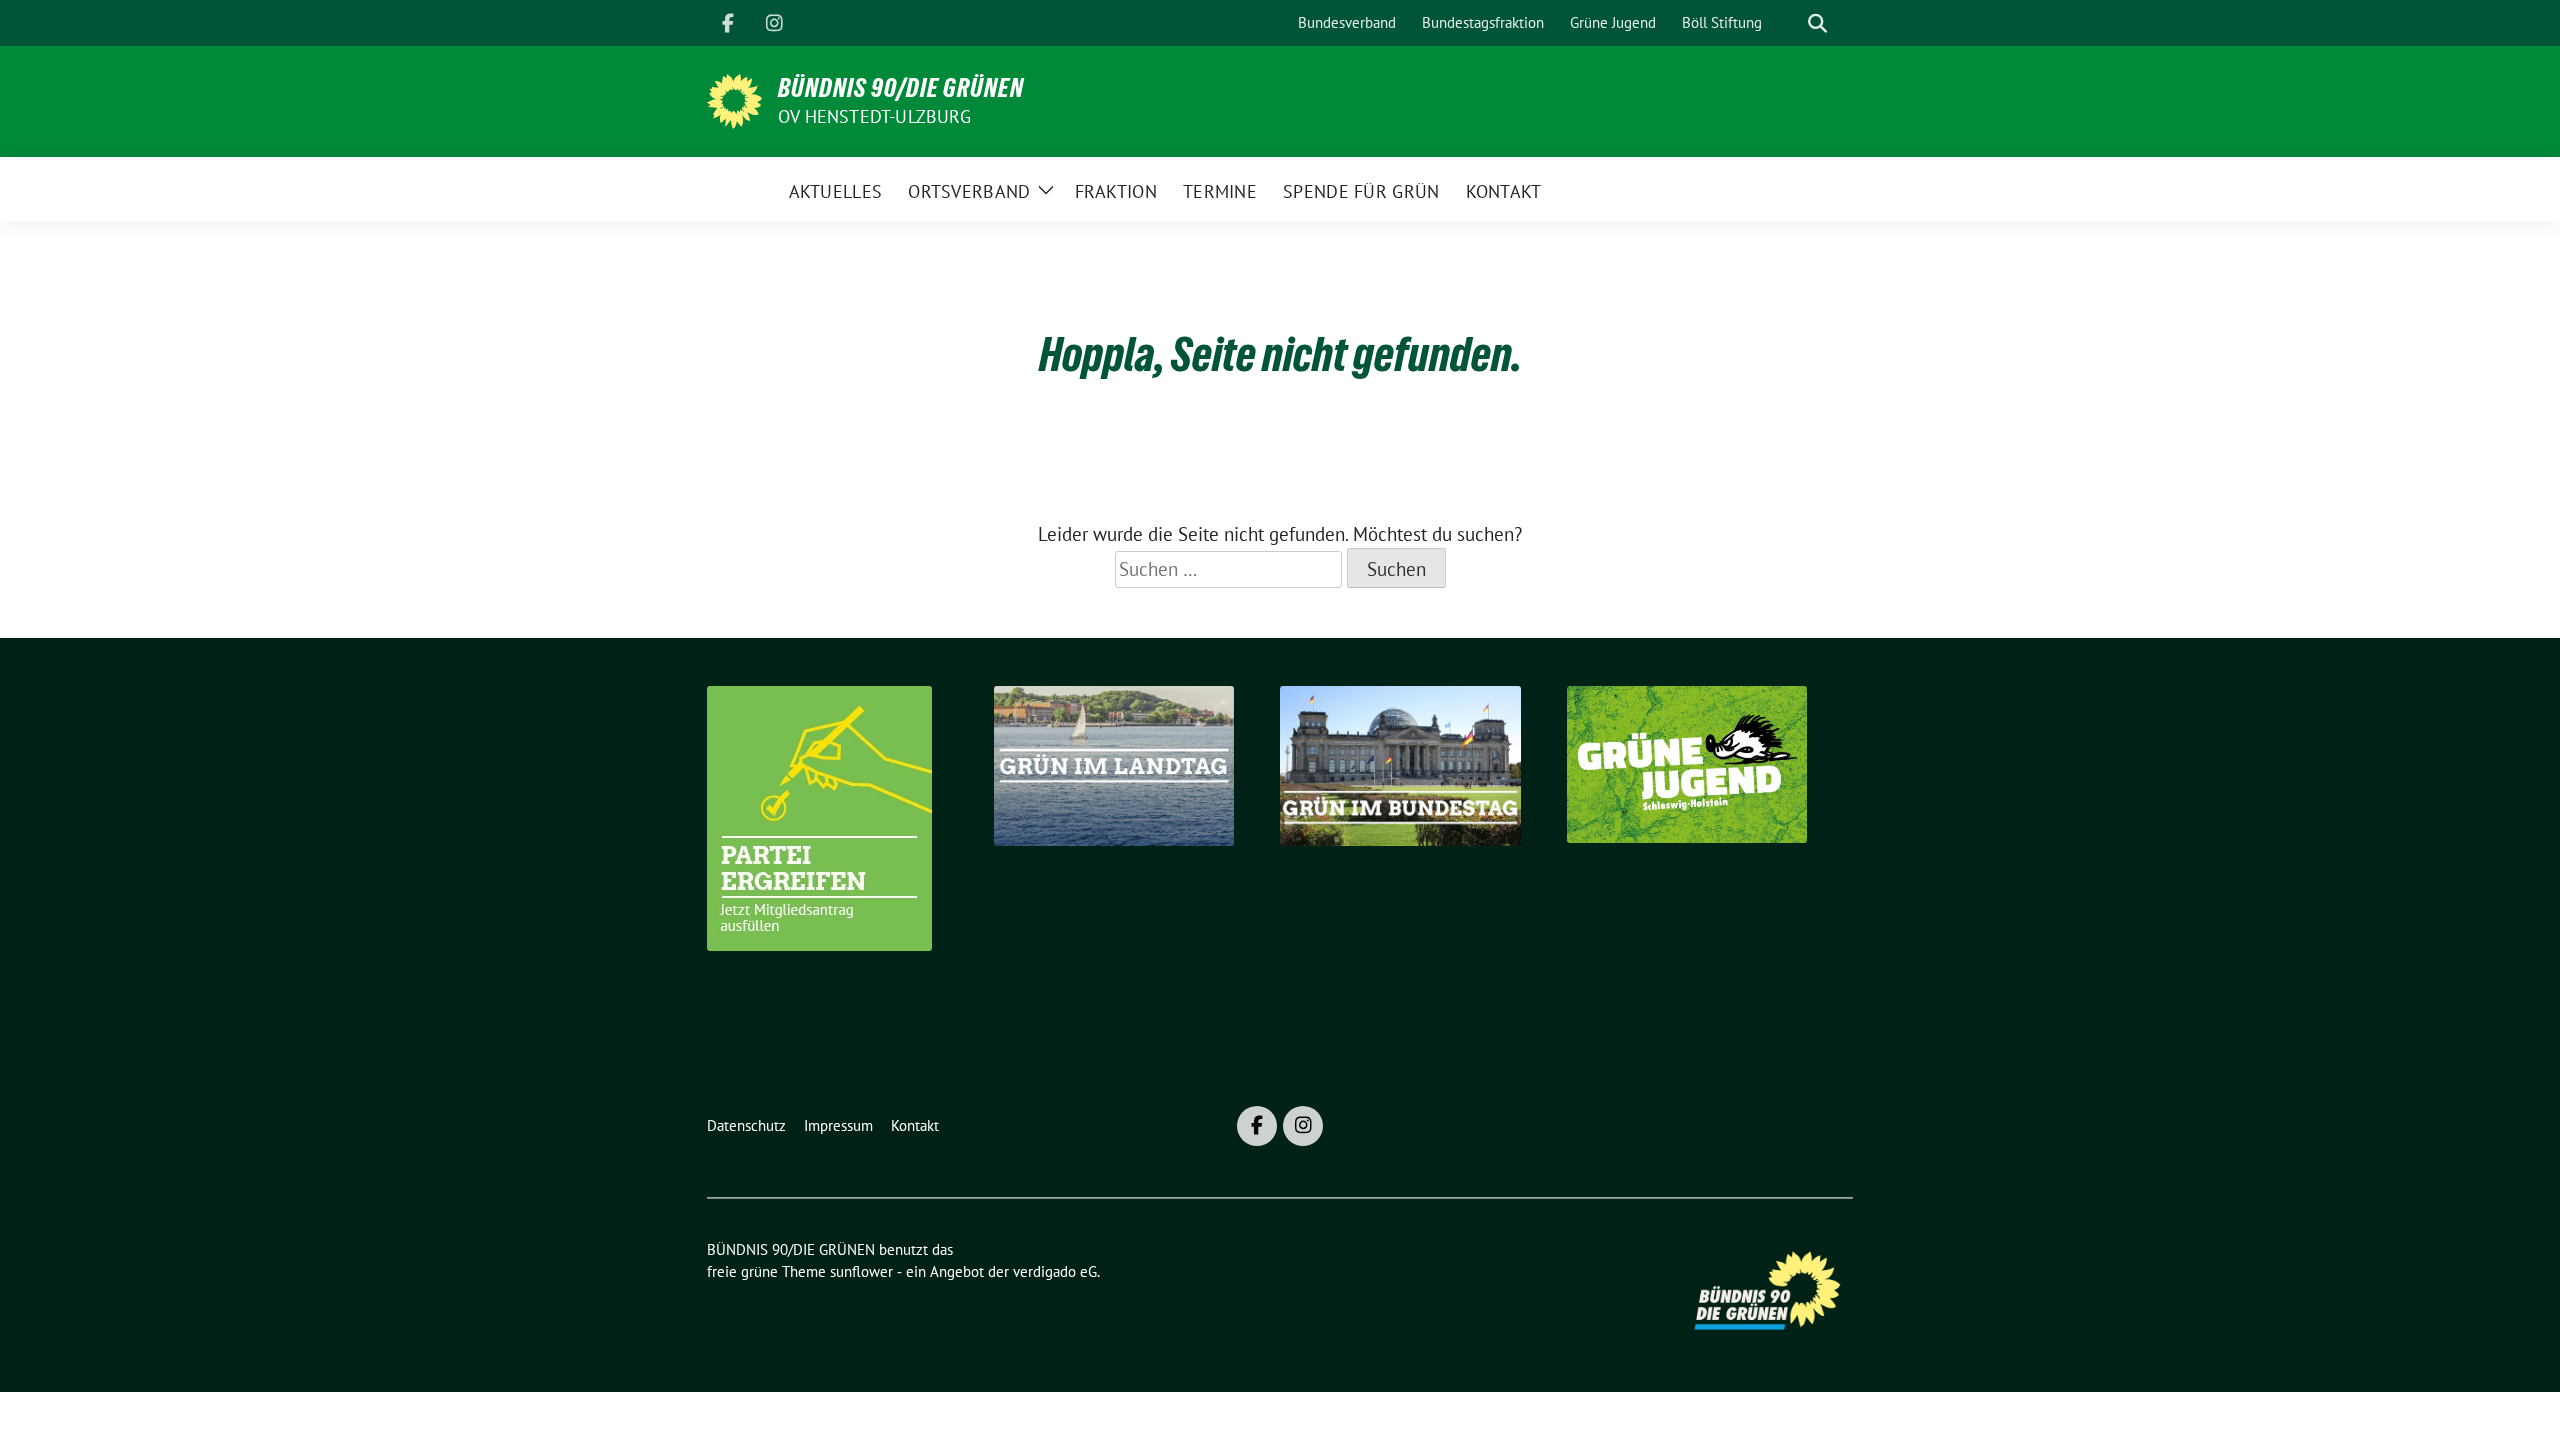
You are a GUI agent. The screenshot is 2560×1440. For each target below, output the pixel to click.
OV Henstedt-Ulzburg (874, 116)
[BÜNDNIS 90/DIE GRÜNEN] (734, 99)
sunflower (861, 1271)
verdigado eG (1055, 1271)
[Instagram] (774, 23)
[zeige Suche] (1817, 23)
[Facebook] (728, 23)
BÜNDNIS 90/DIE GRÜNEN (901, 88)
